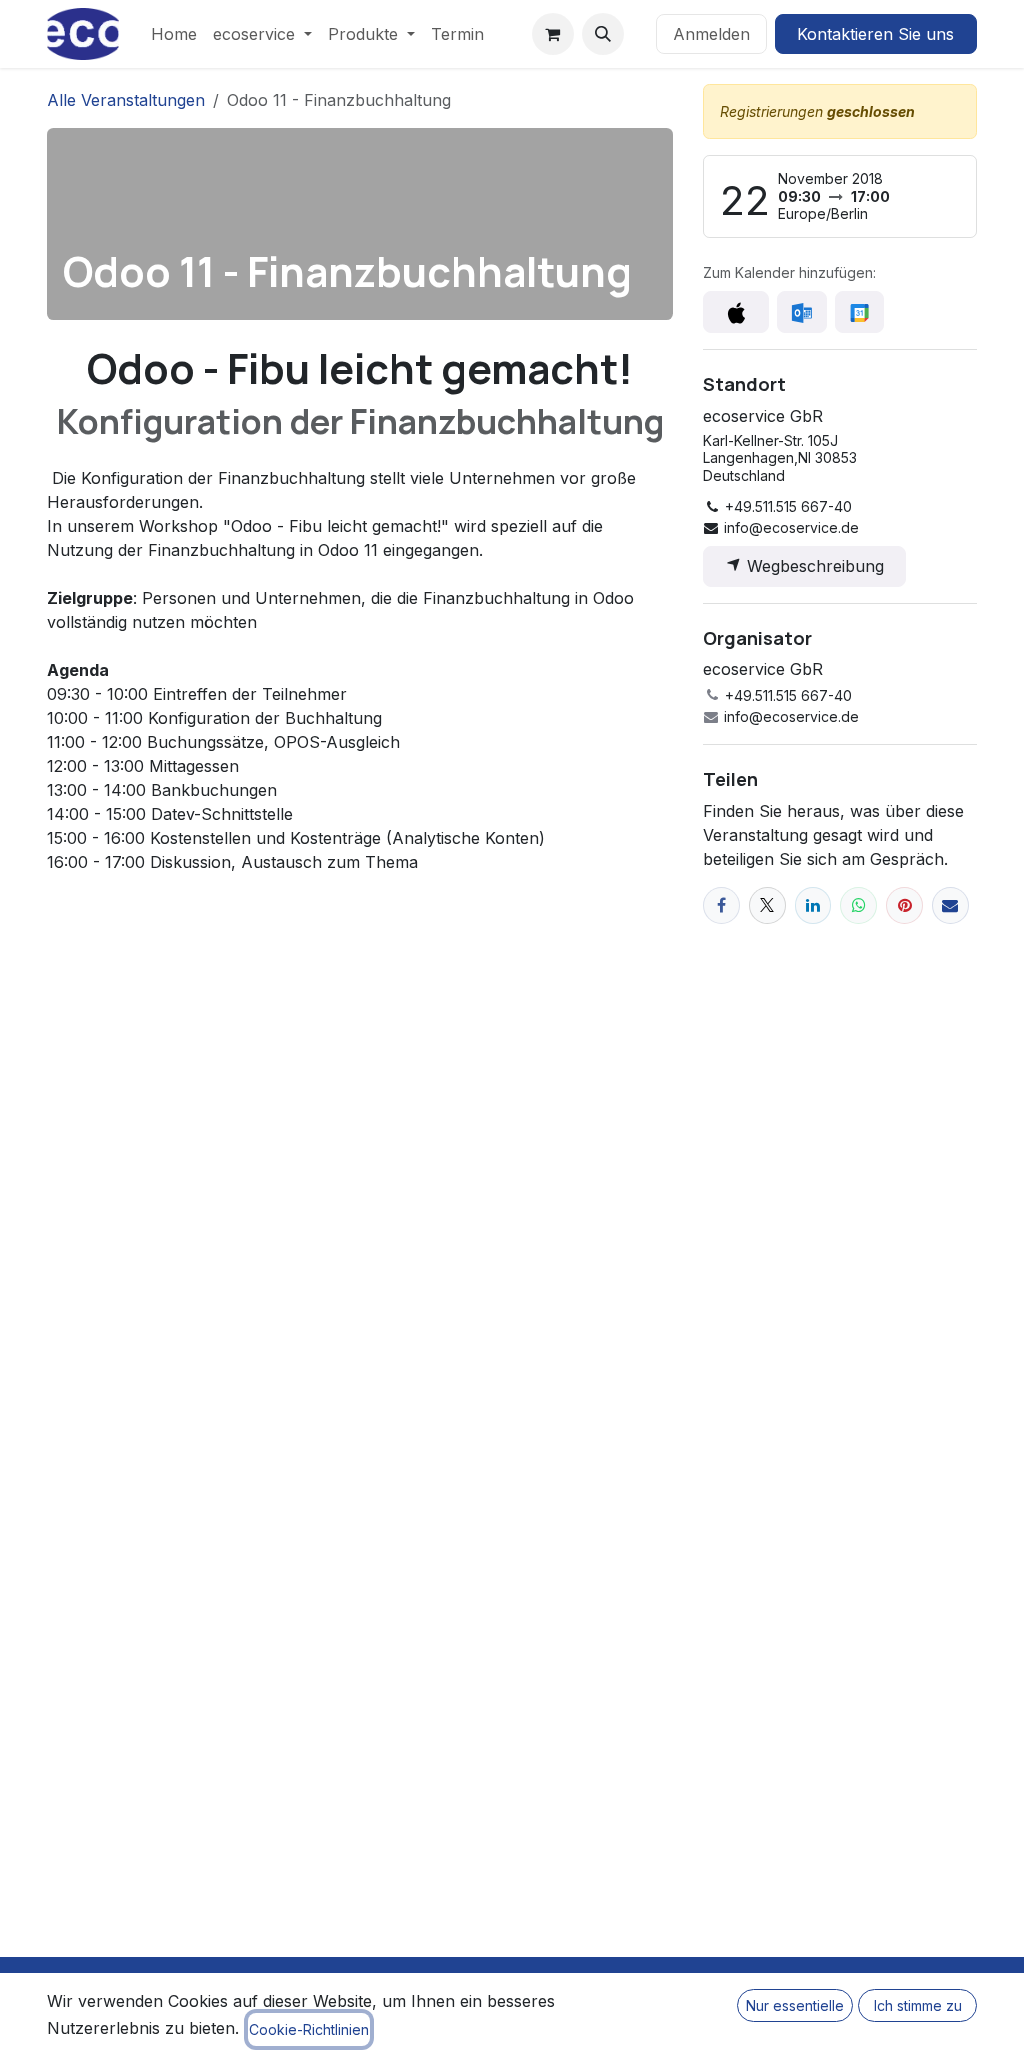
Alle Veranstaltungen (126, 100)
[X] (767, 905)
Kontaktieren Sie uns (875, 34)
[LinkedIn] (813, 905)
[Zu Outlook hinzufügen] (801, 312)
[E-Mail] (950, 905)
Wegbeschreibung (813, 566)
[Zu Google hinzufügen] (859, 312)
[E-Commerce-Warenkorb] (553, 34)
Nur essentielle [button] (795, 2005)
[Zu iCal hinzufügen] (736, 312)
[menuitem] (174, 34)
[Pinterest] (904, 905)
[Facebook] (721, 905)
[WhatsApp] (858, 905)
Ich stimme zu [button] (918, 2005)
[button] (603, 34)
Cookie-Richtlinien (309, 2029)
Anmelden (711, 34)
